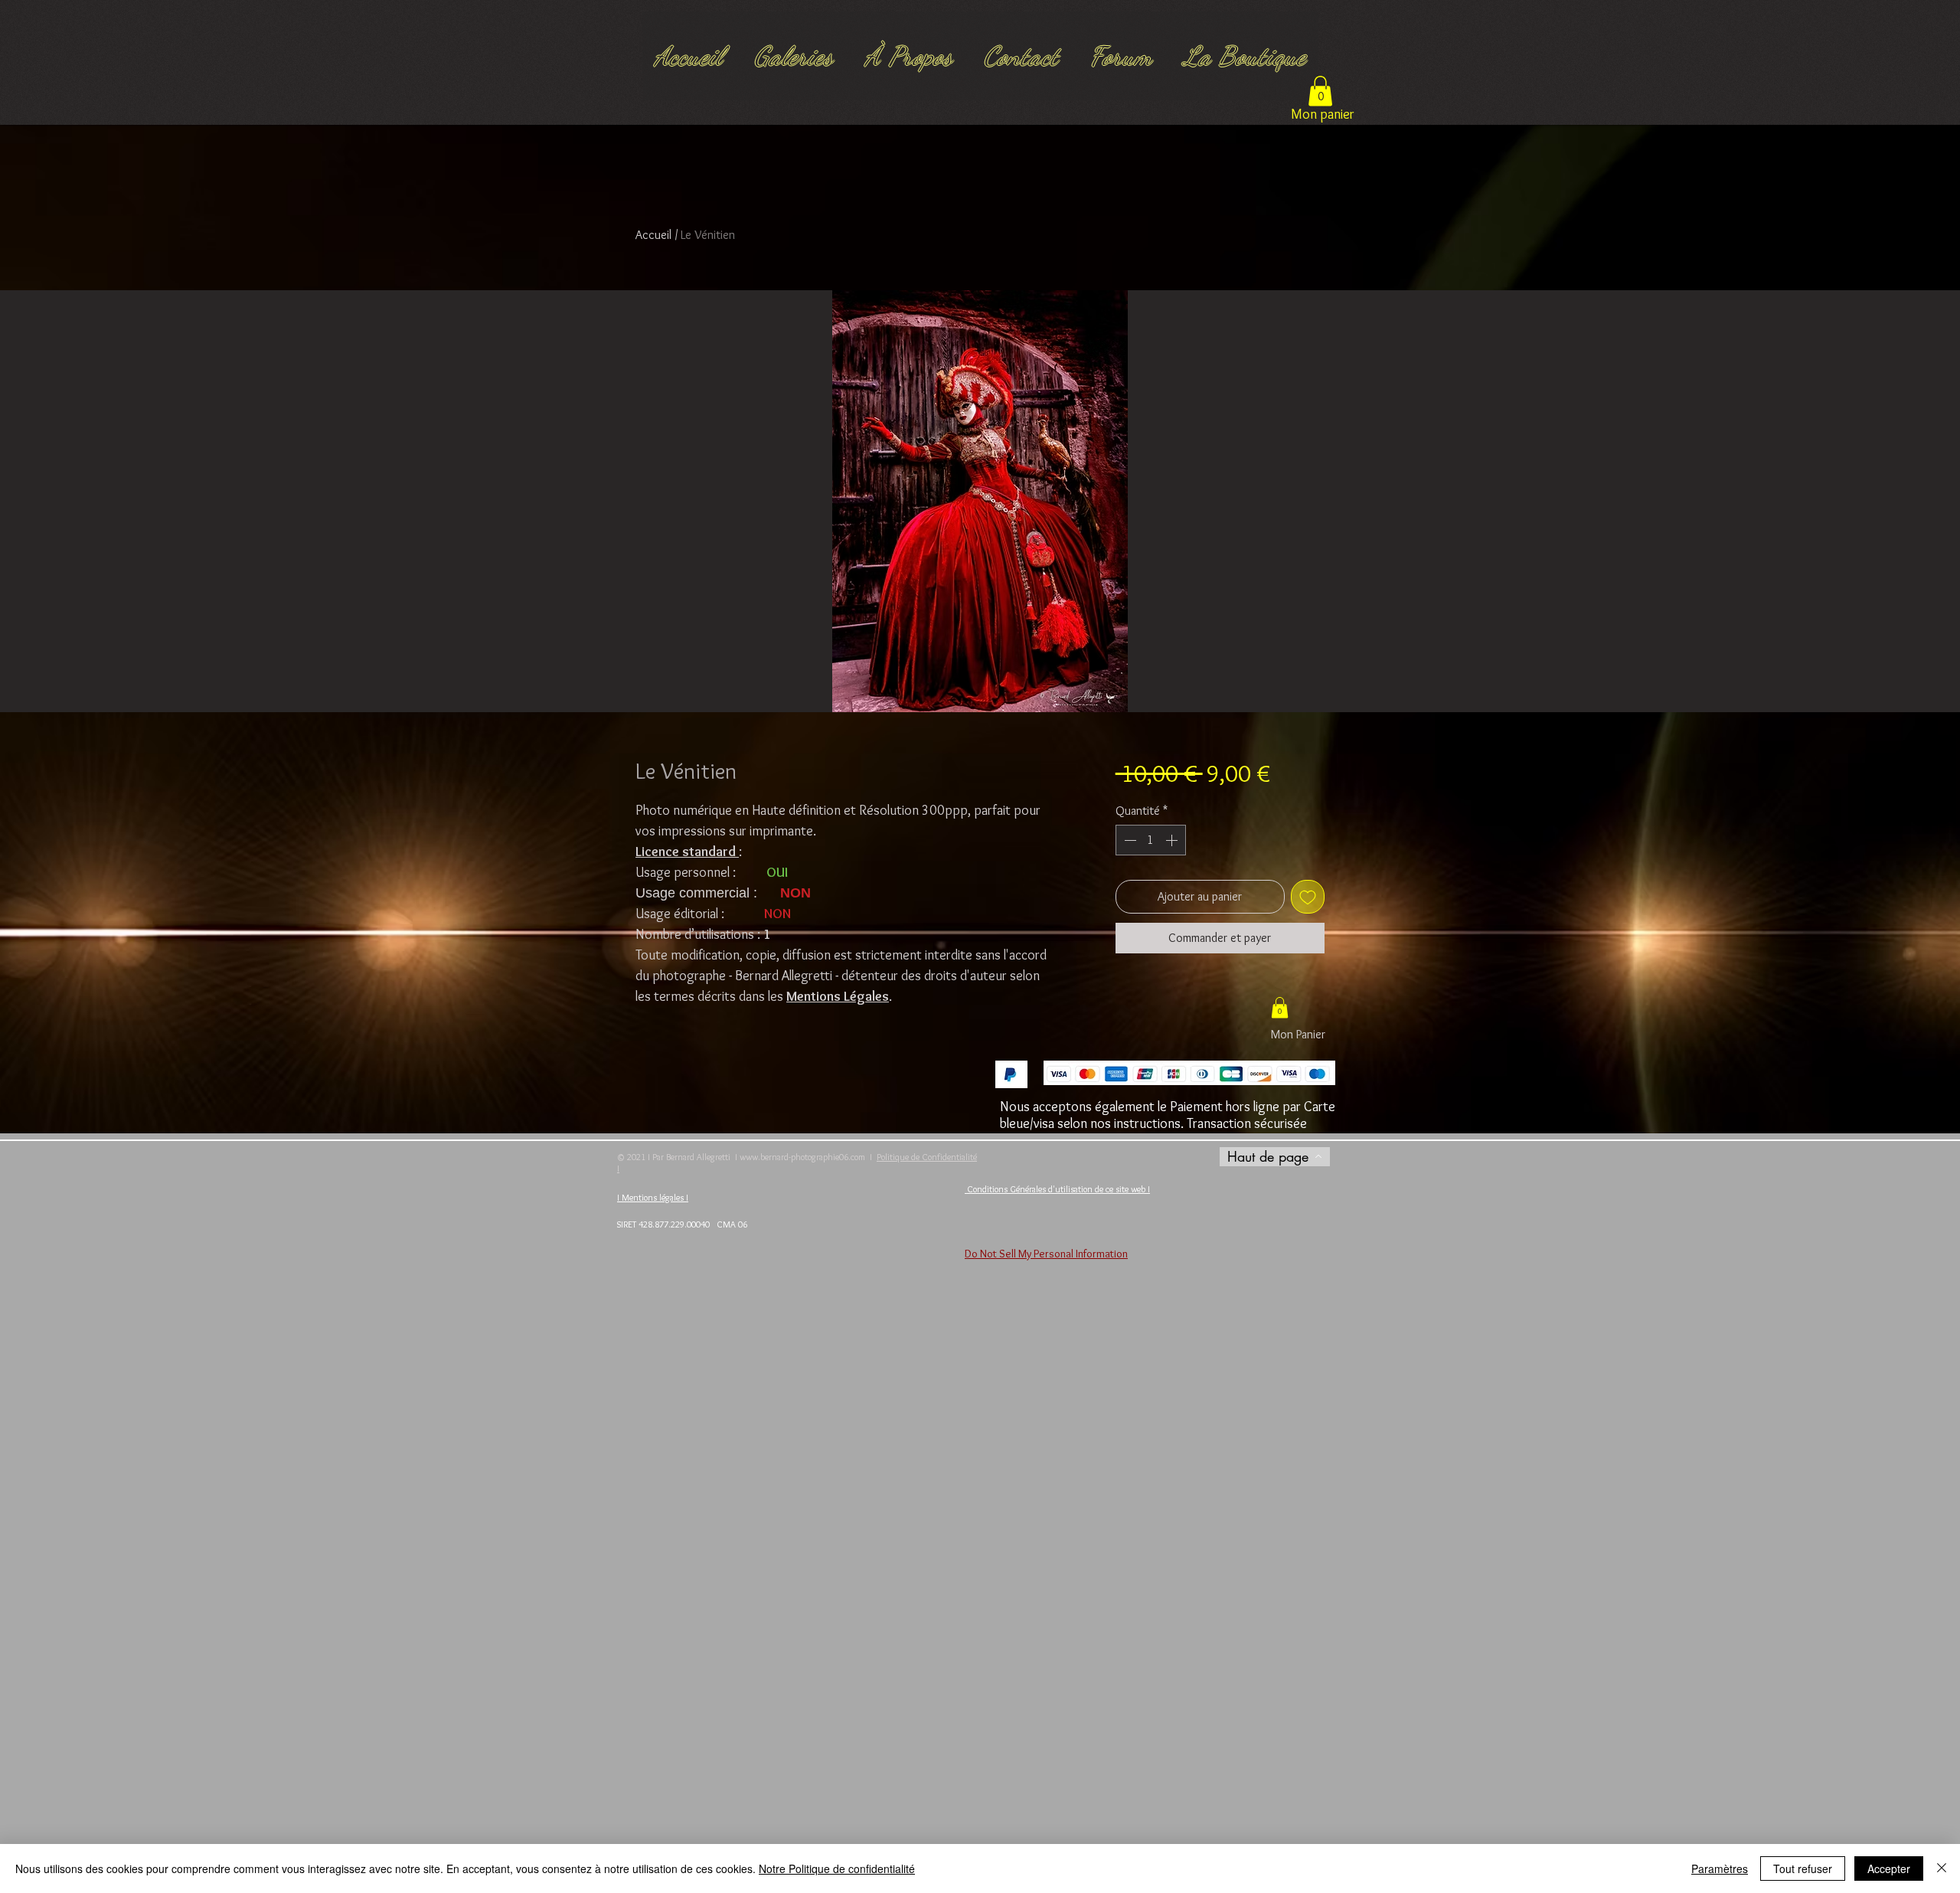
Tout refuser (1803, 1868)
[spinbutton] (1151, 840)
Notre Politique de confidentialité (837, 1868)
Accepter (1889, 1868)
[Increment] (1173, 840)
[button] (1320, 91)
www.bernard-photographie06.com (802, 1157)
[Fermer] (1942, 1868)
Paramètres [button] (1720, 1868)
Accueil (653, 235)
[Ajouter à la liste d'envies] (1308, 897)
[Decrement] (1129, 840)
